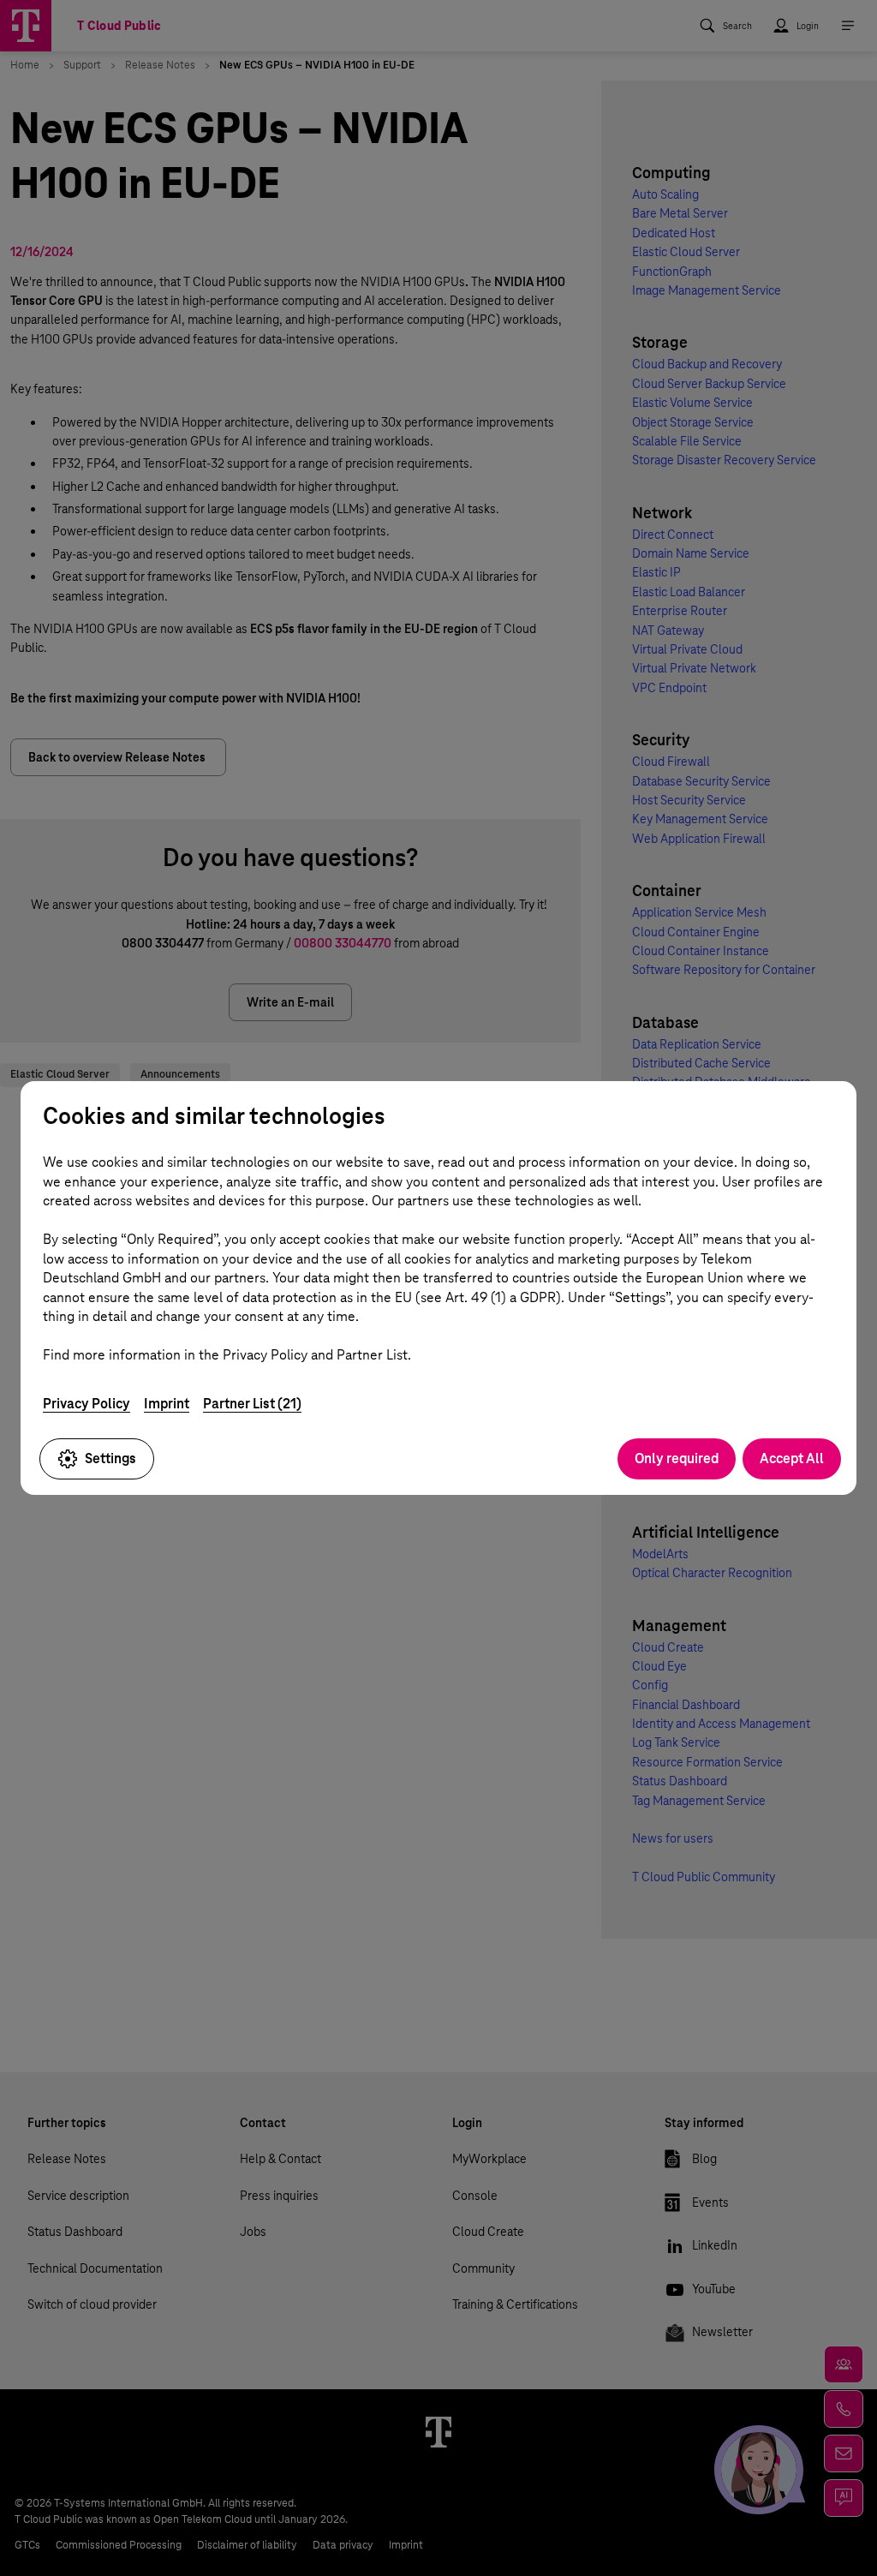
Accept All (792, 1458)
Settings (110, 1458)
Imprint (167, 1404)
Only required (677, 1458)
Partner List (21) (252, 1404)
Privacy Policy (87, 1404)
